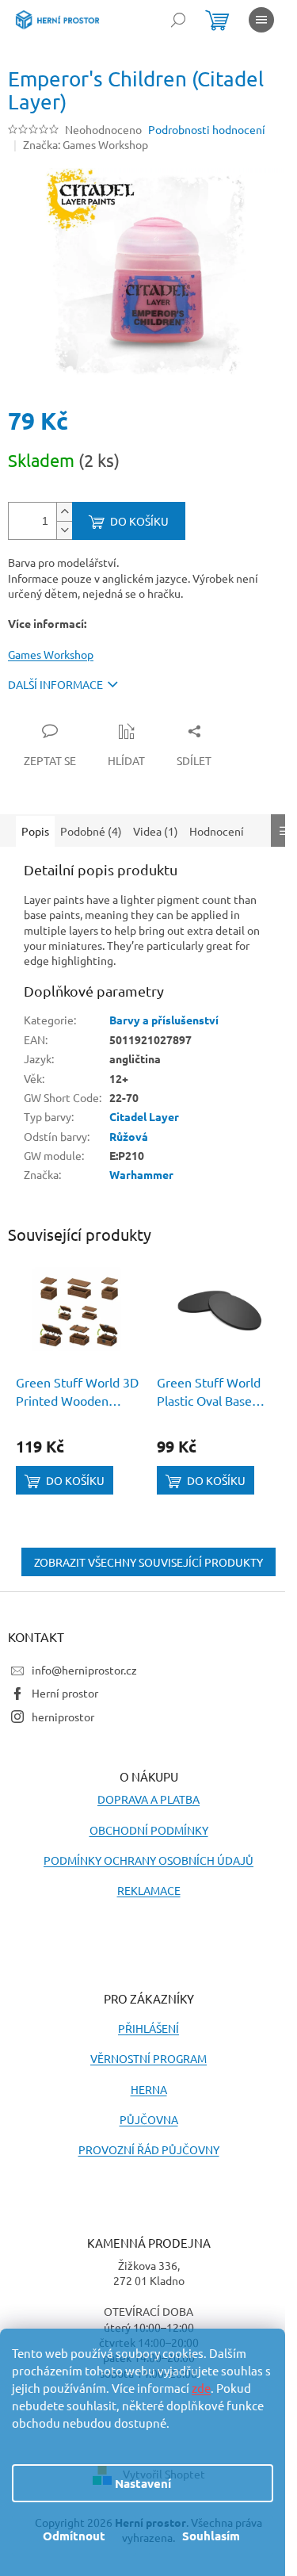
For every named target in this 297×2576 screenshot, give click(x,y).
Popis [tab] (35, 831)
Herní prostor (65, 1693)
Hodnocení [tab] (217, 831)
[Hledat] (178, 20)
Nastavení (143, 2483)
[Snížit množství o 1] (64, 530)
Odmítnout (74, 2536)
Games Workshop (51, 654)
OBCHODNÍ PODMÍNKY (149, 1830)
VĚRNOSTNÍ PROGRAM (148, 2058)
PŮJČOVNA (149, 2119)
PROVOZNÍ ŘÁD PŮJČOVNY (149, 2149)
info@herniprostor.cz (84, 1670)
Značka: (86, 144)
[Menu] (261, 20)
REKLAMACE (149, 1890)
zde (201, 2388)
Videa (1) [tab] (156, 831)
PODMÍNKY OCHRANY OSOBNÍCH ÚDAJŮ (148, 1860)
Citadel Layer (144, 1116)
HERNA (149, 2089)
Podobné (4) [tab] (91, 831)
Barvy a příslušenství (164, 1020)
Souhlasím (211, 2536)
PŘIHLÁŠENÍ (148, 2028)
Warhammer (141, 1174)
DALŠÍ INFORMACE (55, 684)
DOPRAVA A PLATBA (148, 1799)
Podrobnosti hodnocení (207, 129)
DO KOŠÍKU (139, 521)
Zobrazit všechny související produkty (148, 1562)
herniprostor (63, 1717)
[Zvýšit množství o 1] (64, 512)
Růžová (129, 1136)
